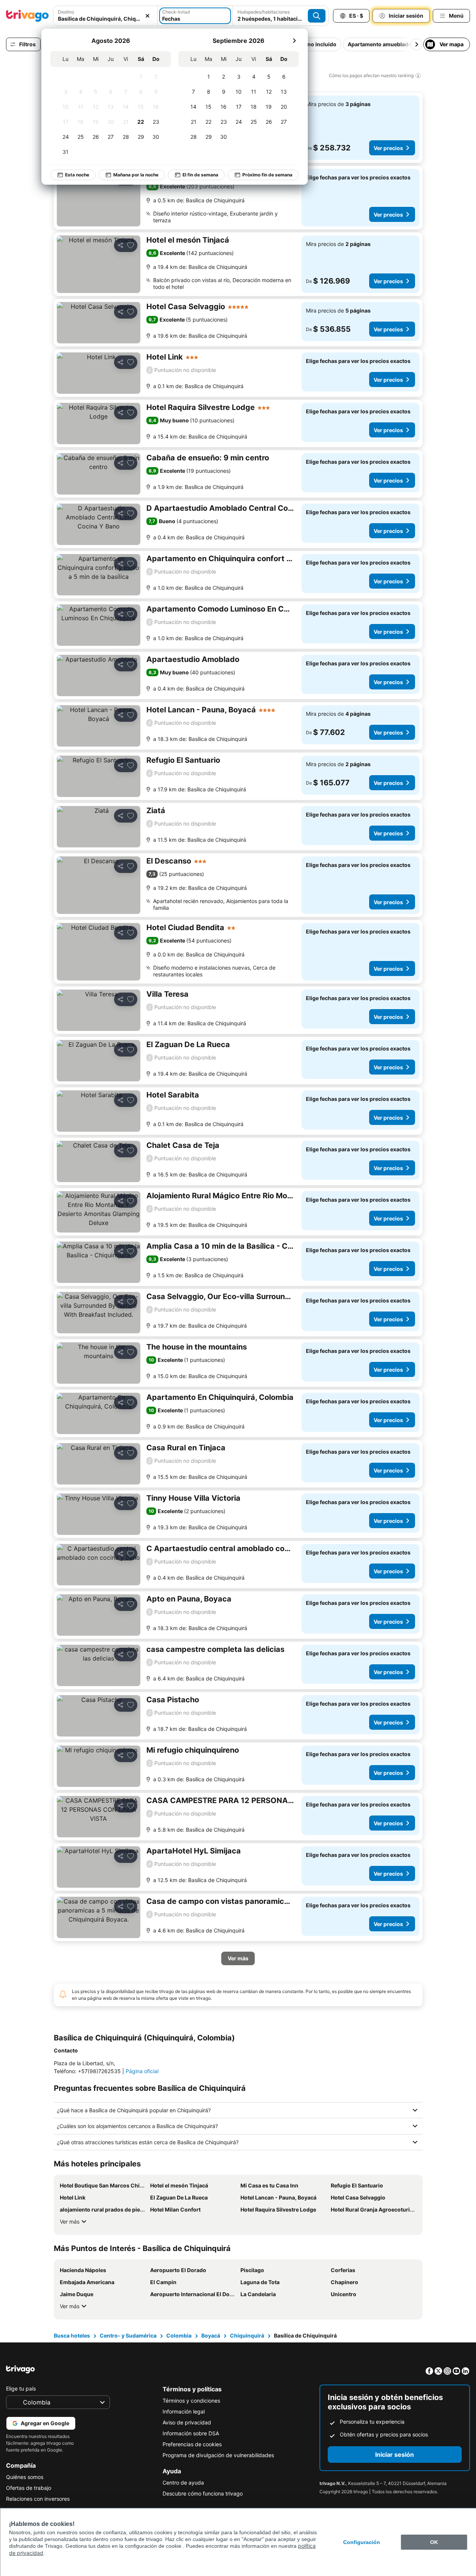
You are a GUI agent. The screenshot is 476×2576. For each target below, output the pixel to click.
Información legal (184, 2411)
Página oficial (142, 2071)
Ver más (70, 2222)
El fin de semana (200, 175)
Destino (66, 12)
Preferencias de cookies (192, 2444)
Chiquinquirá (247, 2335)
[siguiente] (294, 41)
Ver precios (388, 148)
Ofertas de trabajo (29, 2488)
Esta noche (77, 175)
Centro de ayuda (183, 2483)
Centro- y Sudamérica (128, 2335)
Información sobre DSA (191, 2433)
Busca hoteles (72, 2335)
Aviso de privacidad (187, 2422)
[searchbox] (105, 19)
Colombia (179, 2335)
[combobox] (105, 16)
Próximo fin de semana (267, 175)
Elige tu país (21, 2389)
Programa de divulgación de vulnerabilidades (218, 2455)
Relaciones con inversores (38, 2499)
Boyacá (211, 2335)
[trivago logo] (27, 16)
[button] (105, 16)
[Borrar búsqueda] (148, 16)
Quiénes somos (25, 2477)
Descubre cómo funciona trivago (203, 2493)
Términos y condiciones (191, 2401)
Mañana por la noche (136, 175)
